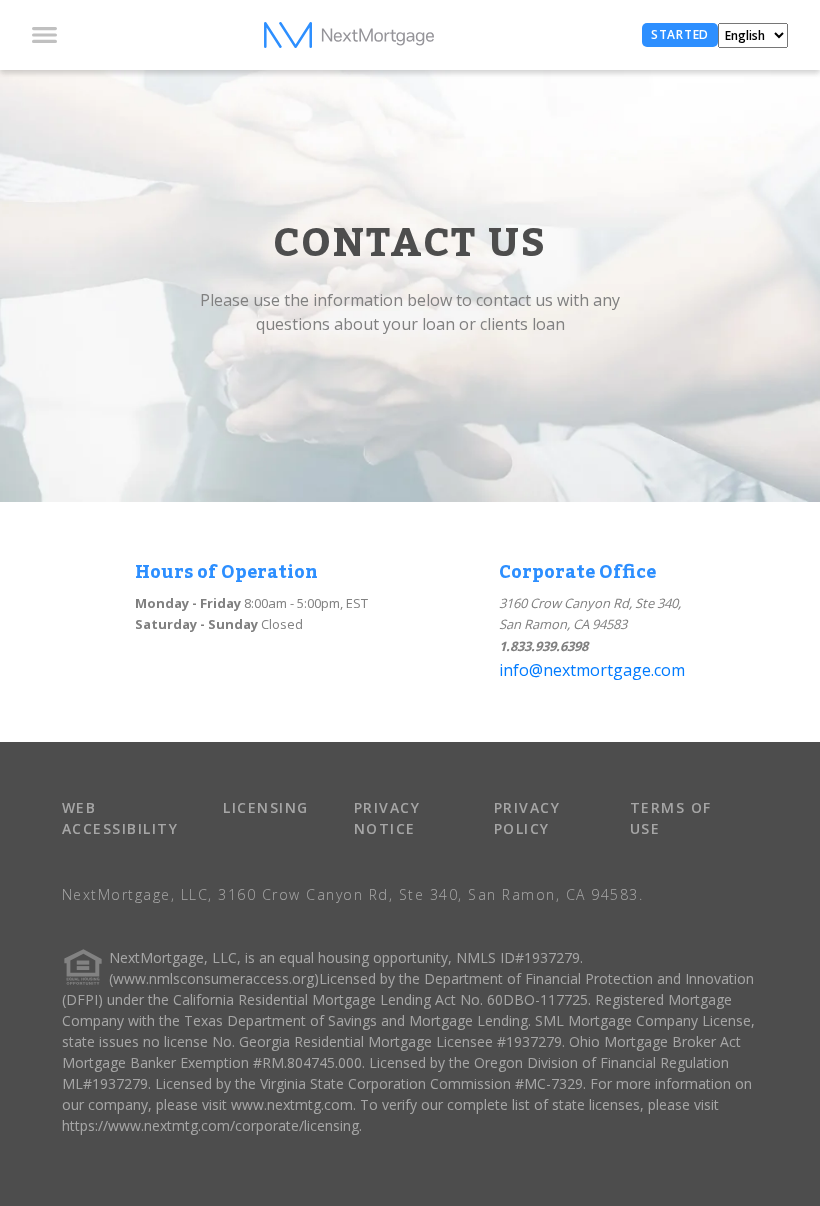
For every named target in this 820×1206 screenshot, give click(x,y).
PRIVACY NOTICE (387, 818)
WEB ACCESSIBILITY (120, 818)
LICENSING (266, 807)
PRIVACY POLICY (527, 818)
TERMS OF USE (671, 818)
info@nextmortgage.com (592, 670)
